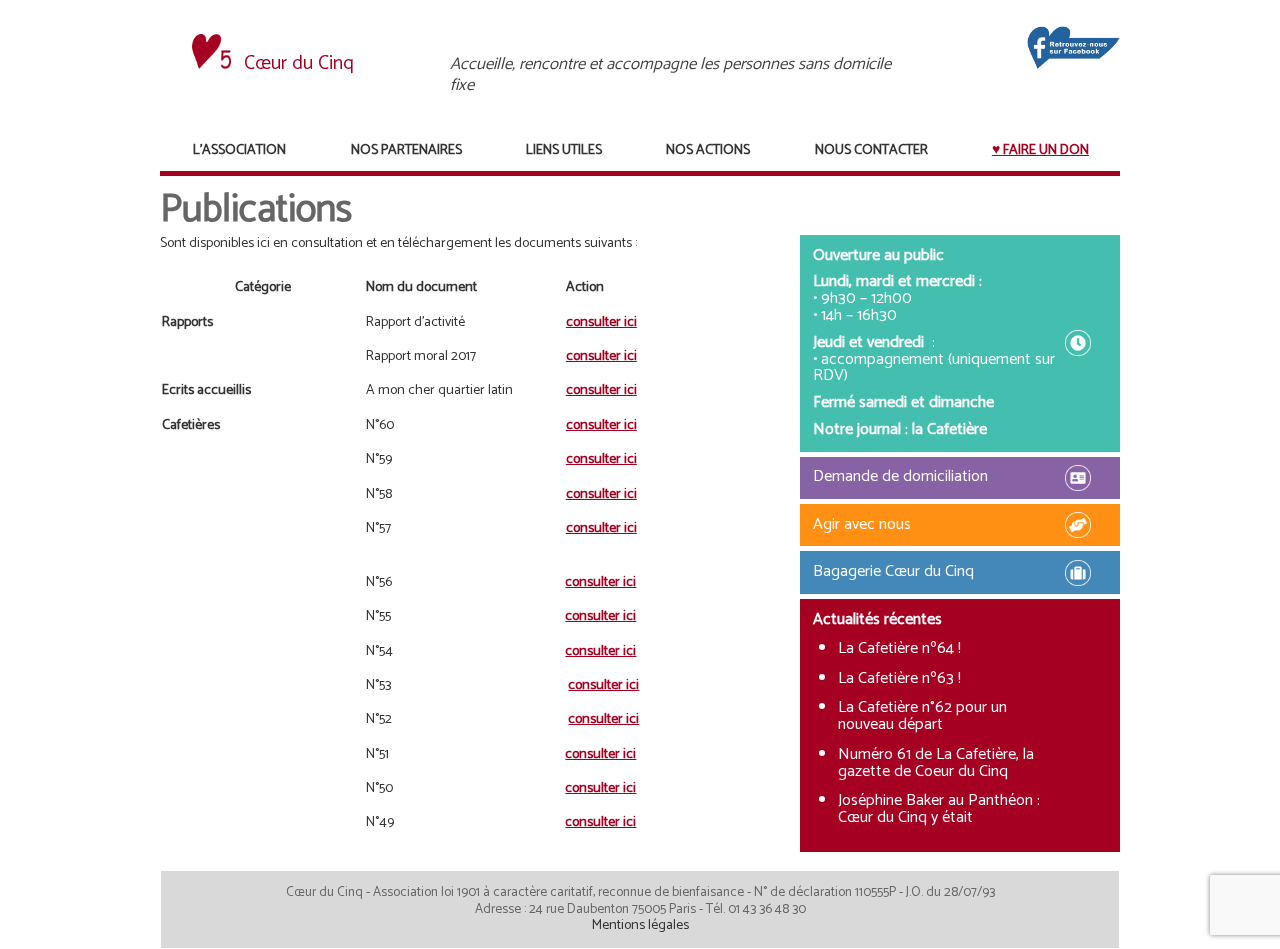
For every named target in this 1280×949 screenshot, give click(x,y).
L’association (239, 150)
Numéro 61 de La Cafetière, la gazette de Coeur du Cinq (936, 763)
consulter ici (601, 322)
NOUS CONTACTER (871, 150)
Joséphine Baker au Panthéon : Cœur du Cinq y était (939, 809)
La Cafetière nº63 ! (899, 678)
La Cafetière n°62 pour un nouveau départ (922, 716)
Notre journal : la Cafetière (900, 429)
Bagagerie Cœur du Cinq (893, 571)
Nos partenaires (406, 150)
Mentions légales (640, 925)
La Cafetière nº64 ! (899, 648)
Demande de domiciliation (900, 476)
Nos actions (708, 150)
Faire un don (1046, 150)
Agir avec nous (862, 524)
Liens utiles (564, 150)
